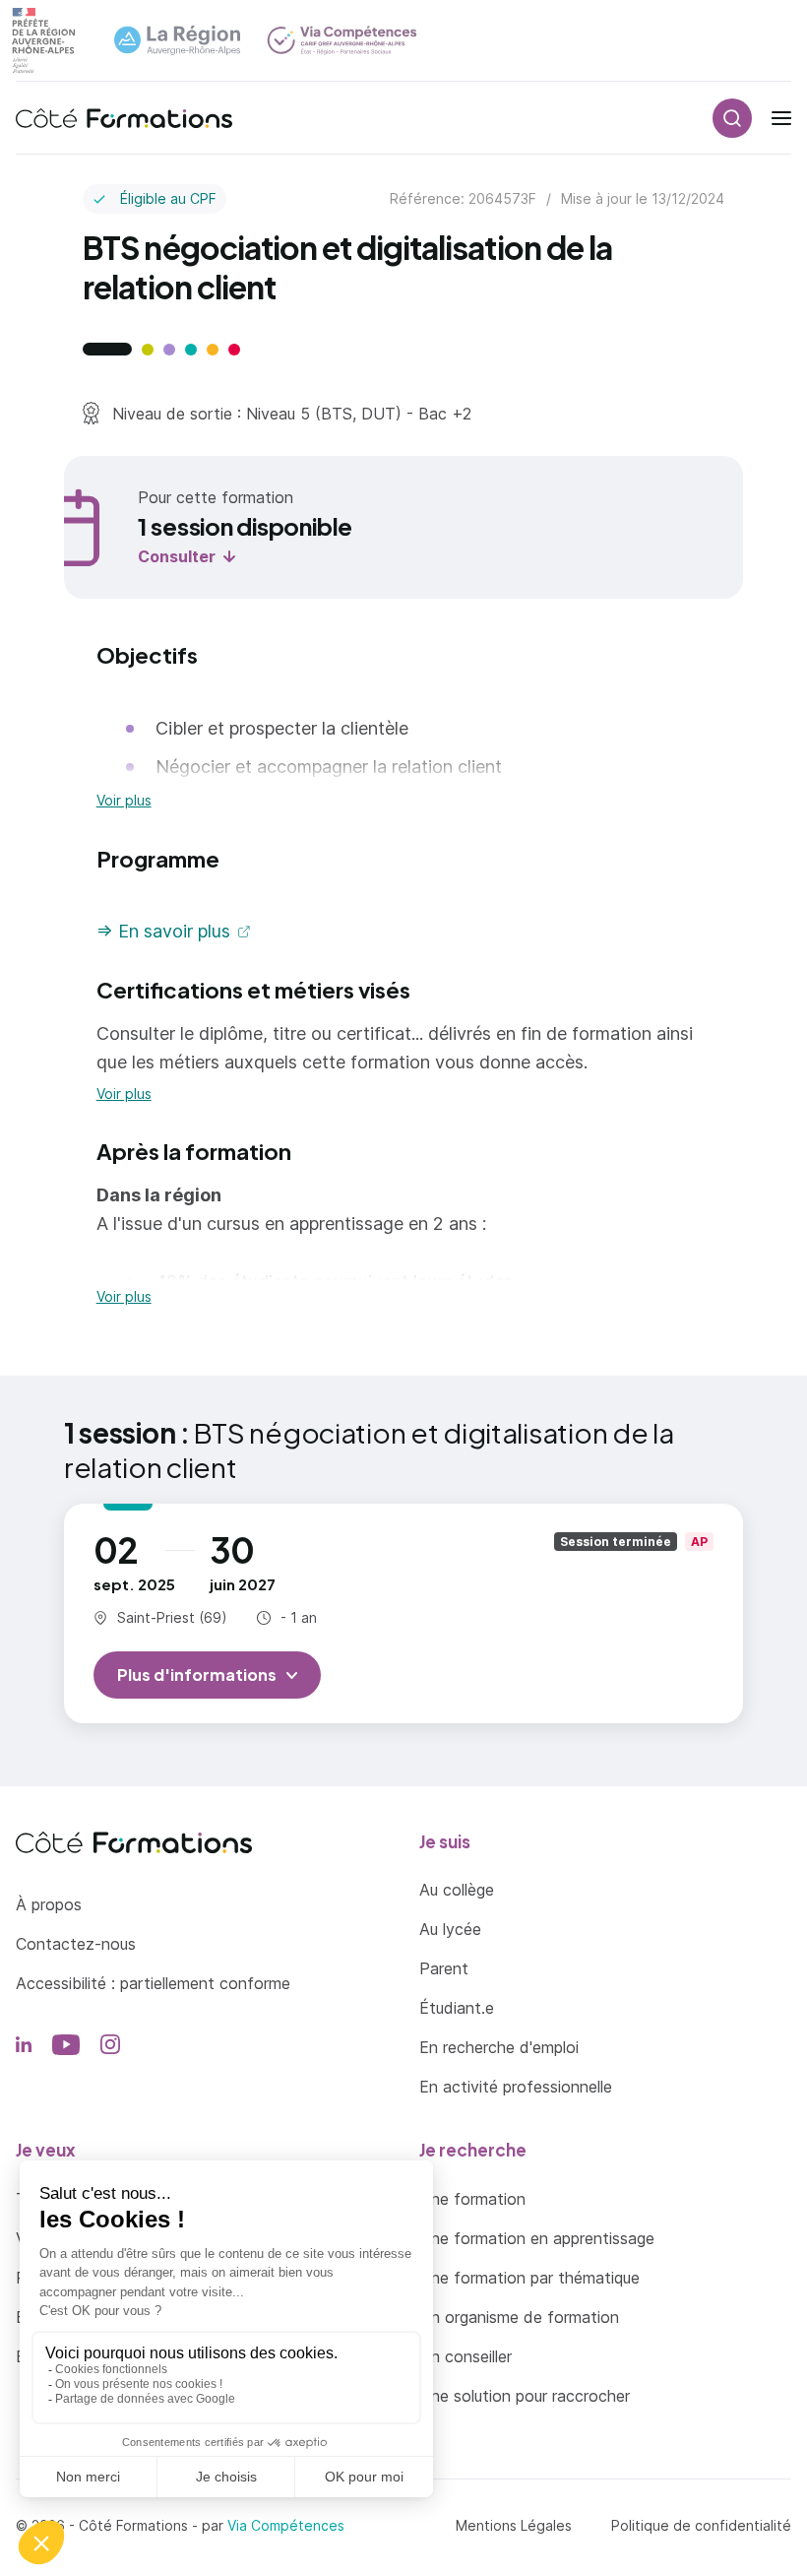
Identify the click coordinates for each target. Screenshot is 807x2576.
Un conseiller (466, 2356)
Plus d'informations (197, 1674)
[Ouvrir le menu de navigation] (781, 118)
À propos (49, 1904)
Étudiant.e (457, 2008)
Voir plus (124, 801)
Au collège (457, 1890)
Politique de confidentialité (701, 2525)
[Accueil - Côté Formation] (124, 118)
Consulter (177, 556)
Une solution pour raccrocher (525, 2396)
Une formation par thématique (529, 2278)
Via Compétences (286, 2525)
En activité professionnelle (516, 2087)
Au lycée (450, 1929)
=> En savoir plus (163, 931)
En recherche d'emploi (499, 2047)
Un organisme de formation (519, 2317)
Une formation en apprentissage (537, 2238)
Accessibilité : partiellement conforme (153, 1983)
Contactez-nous (76, 1944)
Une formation (472, 2199)
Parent (444, 1968)
